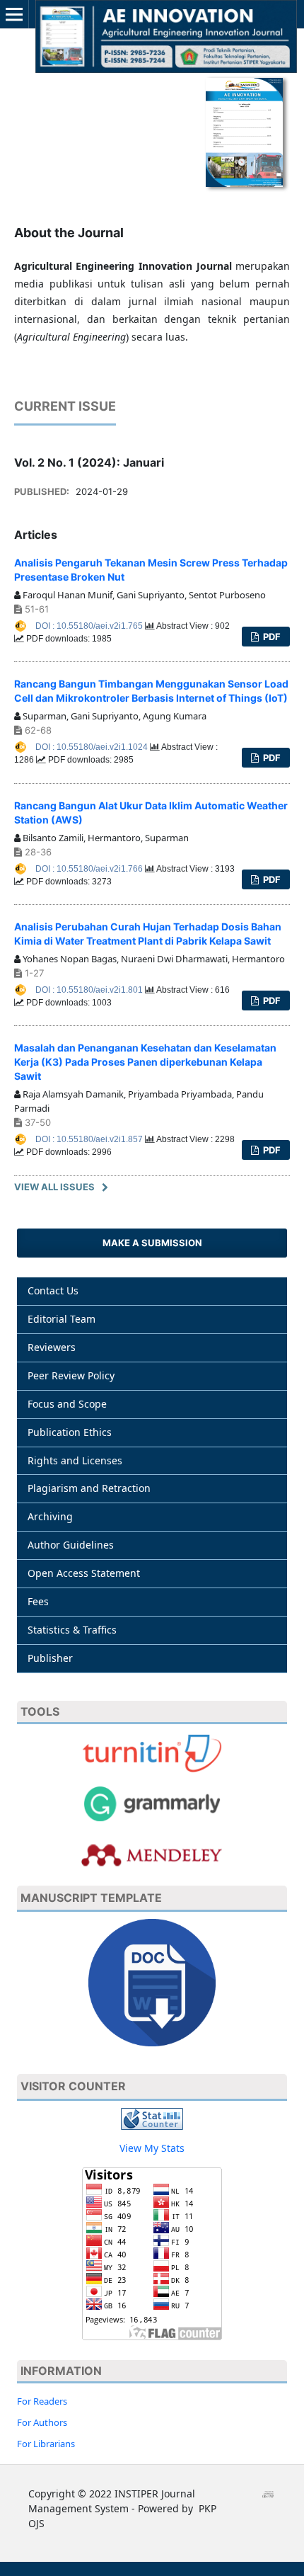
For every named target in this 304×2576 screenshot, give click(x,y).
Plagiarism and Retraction (89, 1488)
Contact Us (53, 1290)
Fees (38, 1601)
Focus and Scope (67, 1404)
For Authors (42, 2422)
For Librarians (46, 2444)
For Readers (42, 2401)
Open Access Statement (84, 1573)
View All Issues (54, 1187)
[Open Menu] (14, 14)
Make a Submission (152, 1243)
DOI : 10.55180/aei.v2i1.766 (90, 869)
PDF (271, 637)
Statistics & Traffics (72, 1630)
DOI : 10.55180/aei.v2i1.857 (90, 1139)
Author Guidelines (71, 1545)
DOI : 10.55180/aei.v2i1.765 (90, 626)
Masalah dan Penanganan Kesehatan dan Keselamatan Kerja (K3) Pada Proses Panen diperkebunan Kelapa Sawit (145, 1062)
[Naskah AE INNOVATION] (152, 1982)
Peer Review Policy (71, 1375)
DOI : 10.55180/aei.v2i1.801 (90, 990)
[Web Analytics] (152, 2118)
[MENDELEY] (152, 1802)
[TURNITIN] (152, 1752)
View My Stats (152, 2148)
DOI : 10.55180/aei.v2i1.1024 (93, 747)
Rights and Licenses (75, 1460)
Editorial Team (62, 1319)
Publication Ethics (70, 1432)
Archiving (50, 1516)
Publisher (50, 1658)
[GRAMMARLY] (152, 1853)
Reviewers (52, 1347)
